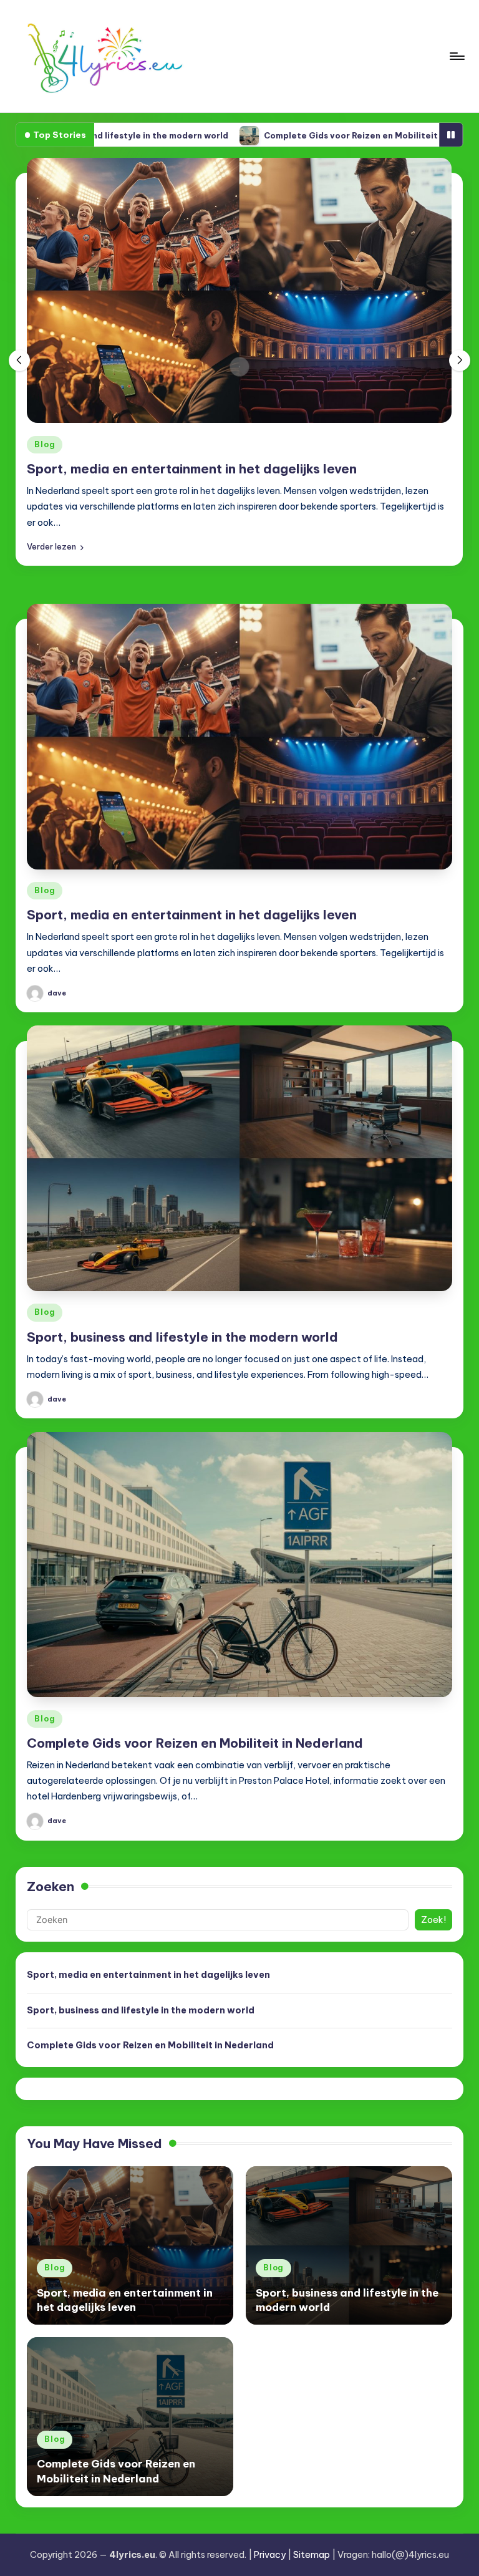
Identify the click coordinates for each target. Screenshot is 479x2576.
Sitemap (312, 2555)
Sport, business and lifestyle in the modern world (182, 1337)
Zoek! (433, 1920)
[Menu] (456, 56)
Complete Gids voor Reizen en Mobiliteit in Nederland (294, 135)
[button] (55, 547)
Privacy (270, 2555)
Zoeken (51, 1886)
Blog (45, 444)
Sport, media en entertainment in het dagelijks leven (192, 469)
